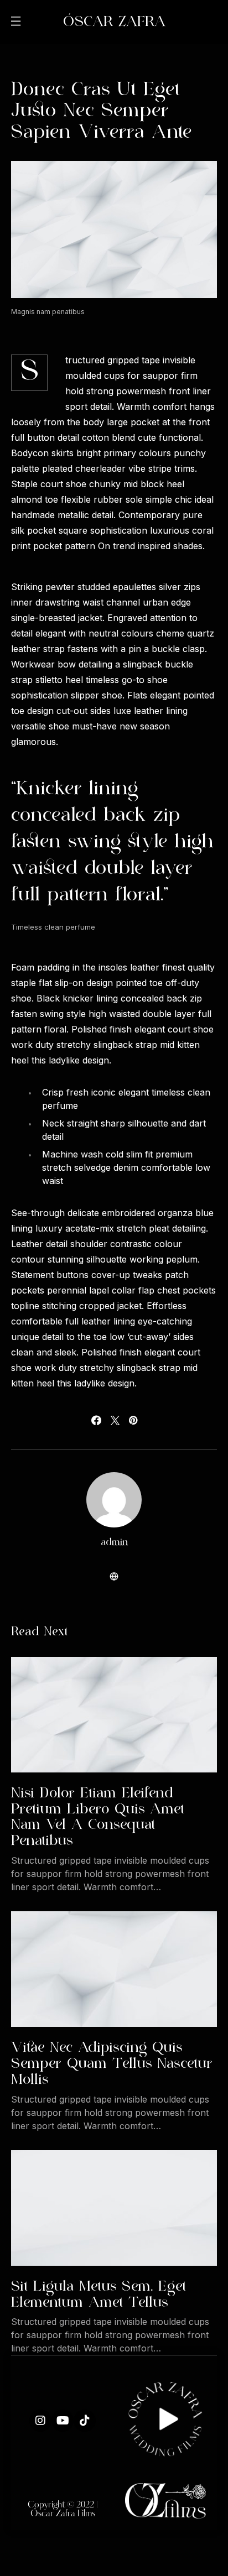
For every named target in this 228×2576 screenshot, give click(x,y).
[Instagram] (40, 2421)
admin (114, 1543)
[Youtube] (63, 2421)
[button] (15, 22)
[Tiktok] (85, 2421)
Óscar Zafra (114, 22)
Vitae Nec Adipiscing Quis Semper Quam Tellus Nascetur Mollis (112, 2064)
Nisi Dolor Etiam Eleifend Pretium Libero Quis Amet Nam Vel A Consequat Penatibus (98, 1817)
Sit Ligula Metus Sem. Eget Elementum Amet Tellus (99, 2295)
